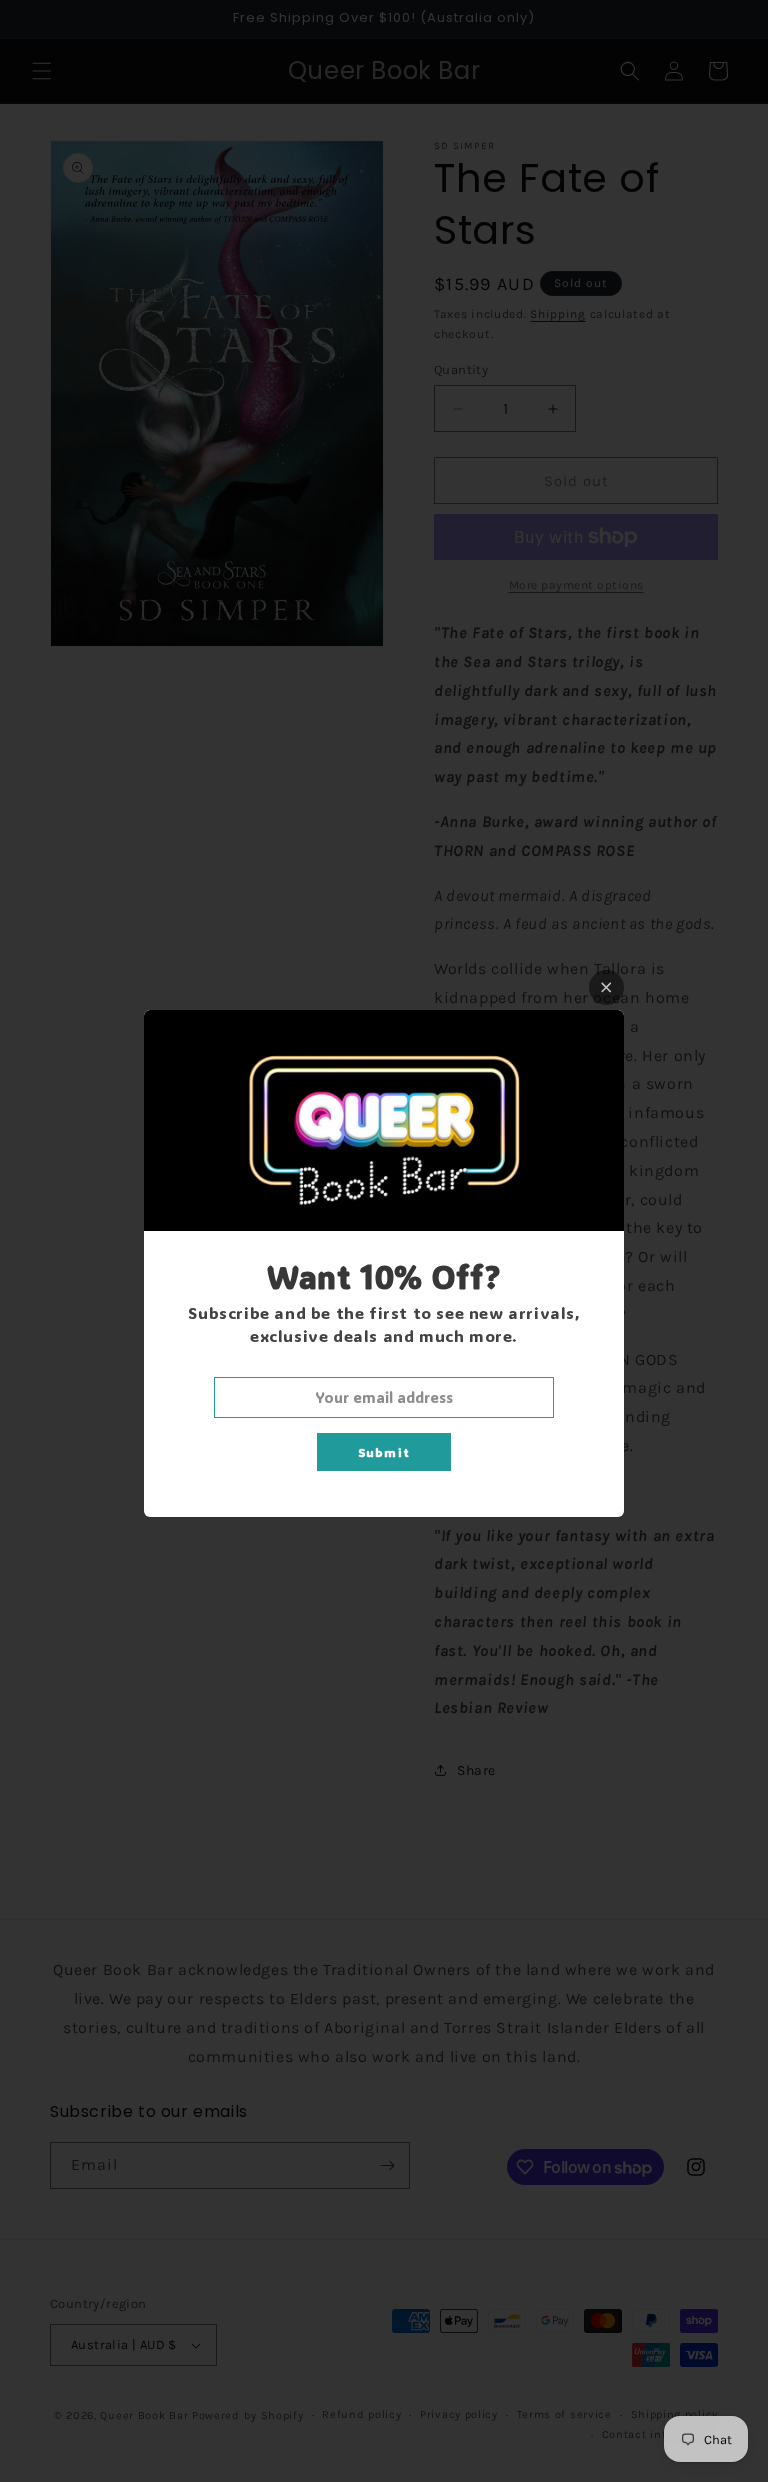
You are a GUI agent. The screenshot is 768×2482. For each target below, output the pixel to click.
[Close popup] (606, 987)
